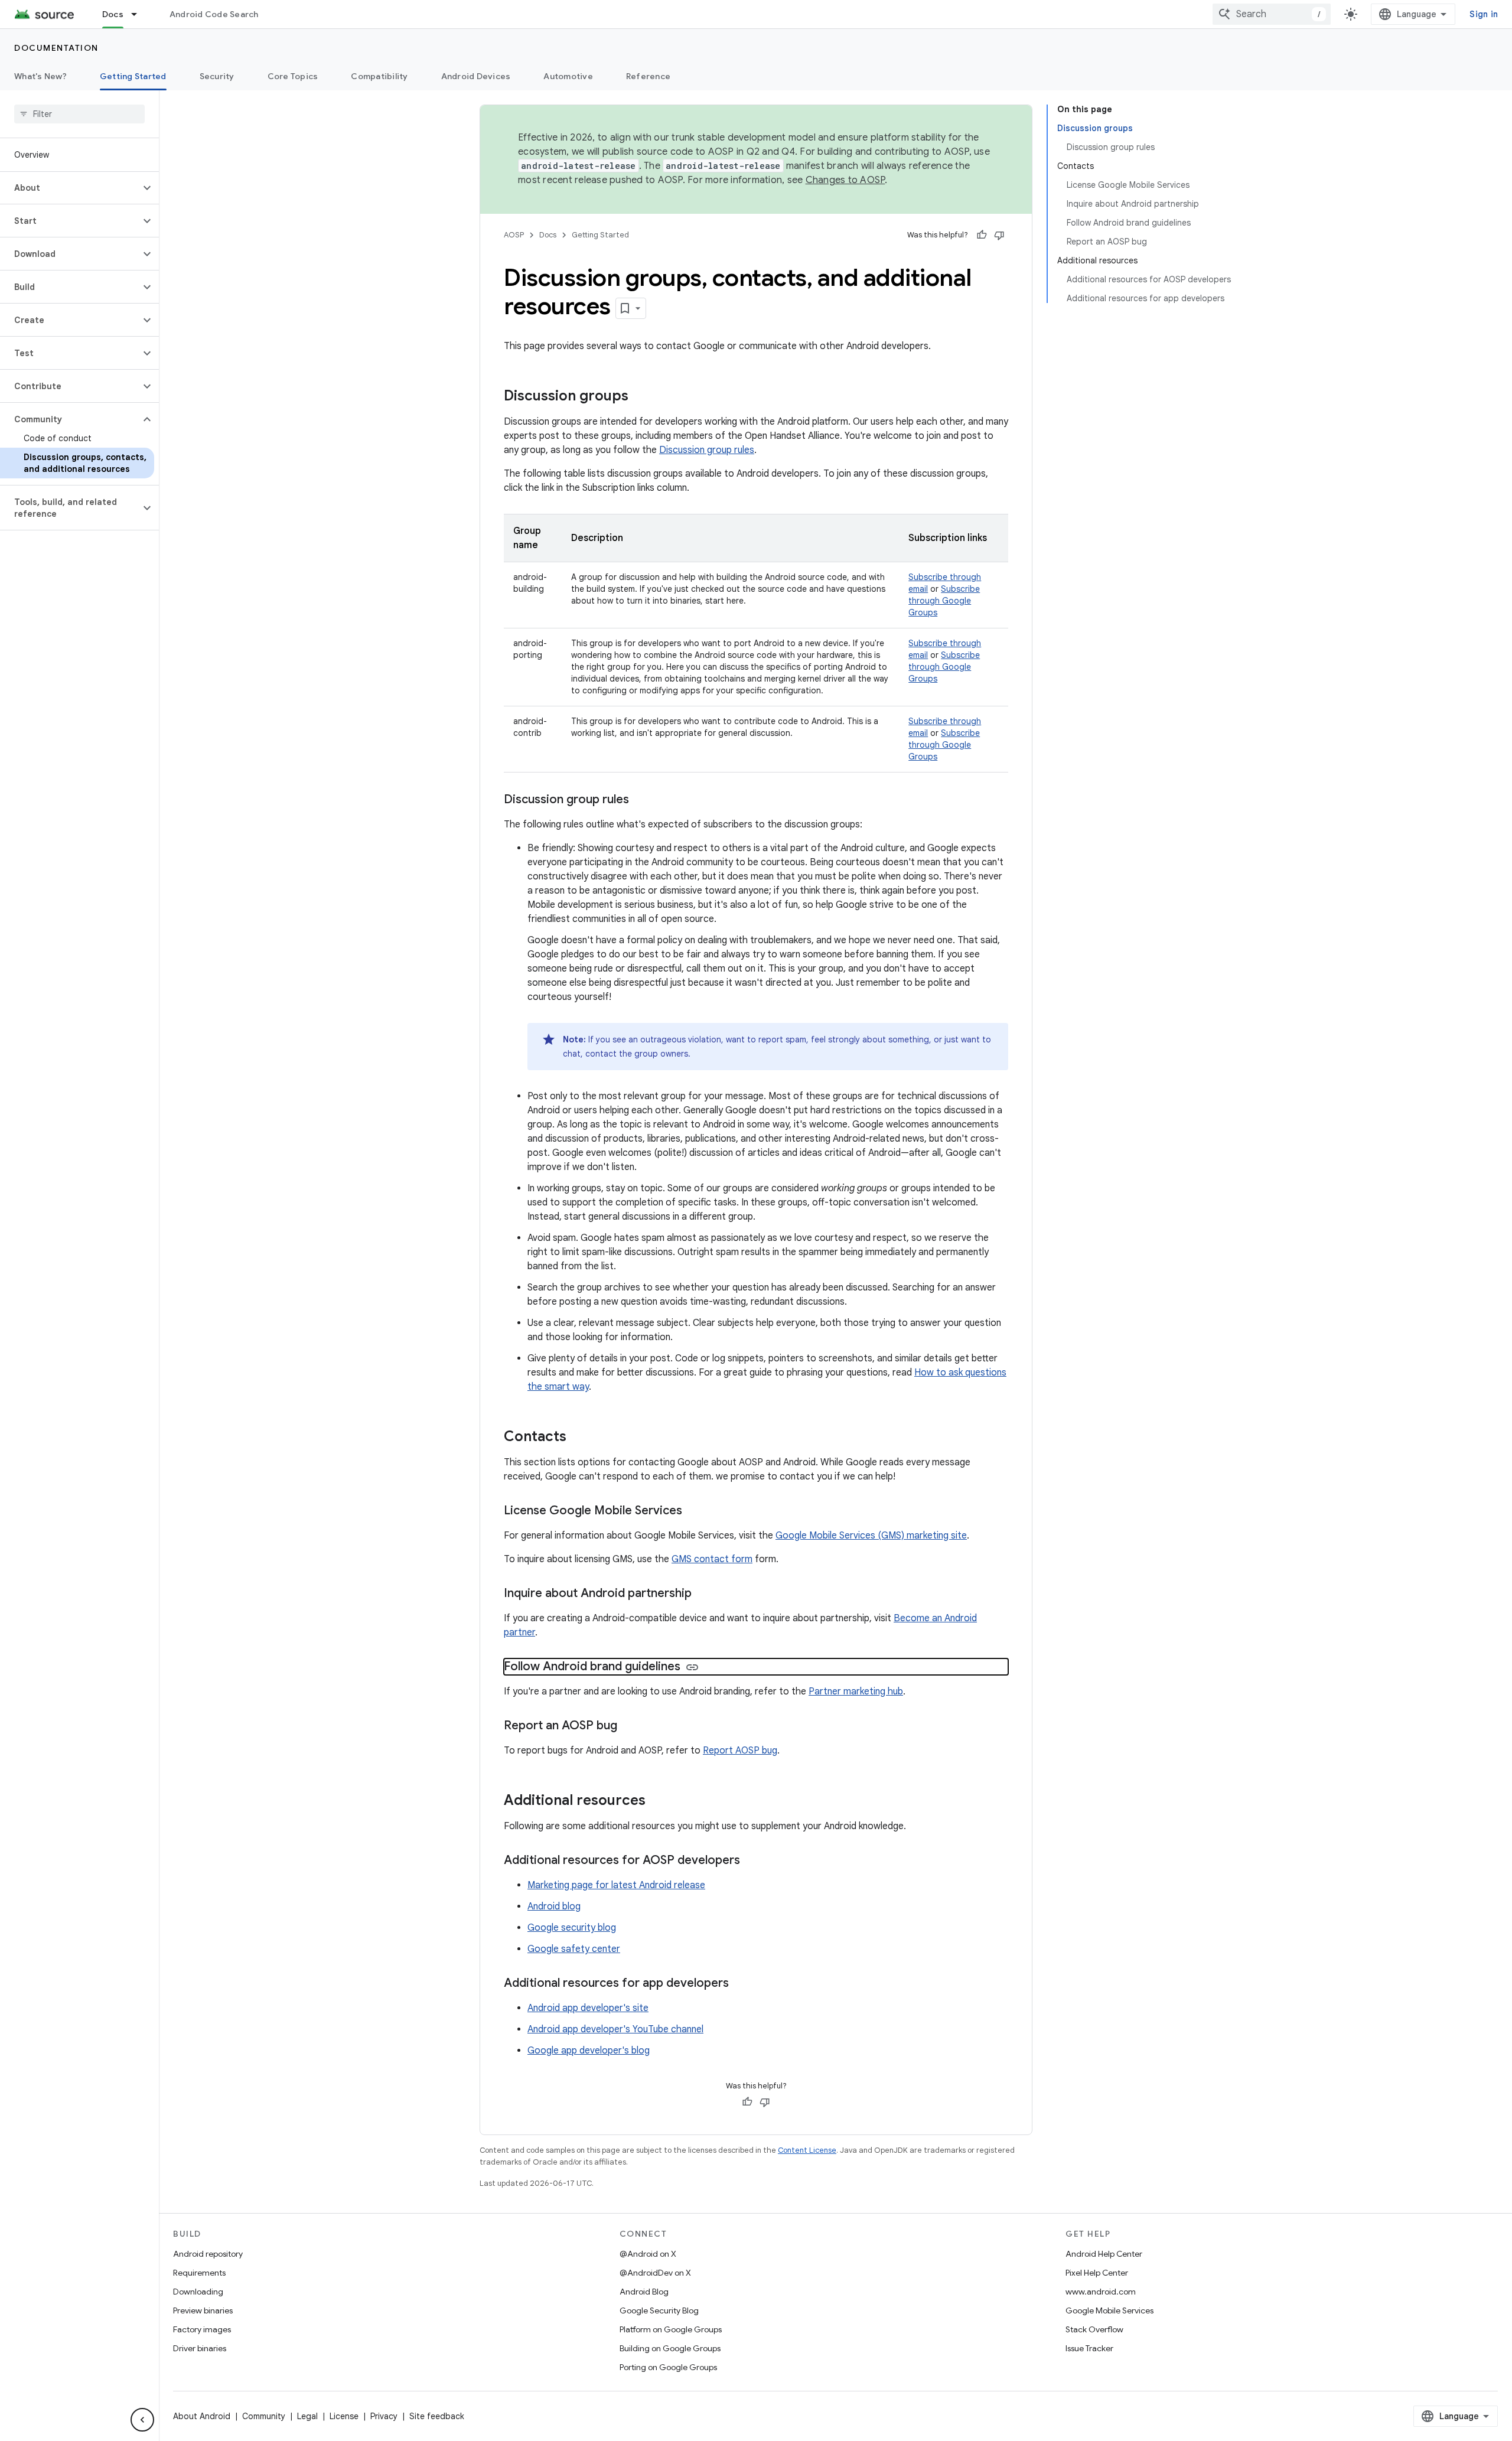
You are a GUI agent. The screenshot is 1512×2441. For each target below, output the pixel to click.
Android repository (208, 2254)
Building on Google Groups (670, 2348)
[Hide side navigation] (142, 2420)
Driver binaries (200, 2348)
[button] (70, 188)
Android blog (554, 1906)
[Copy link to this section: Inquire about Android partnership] (703, 1594)
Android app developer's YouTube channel (615, 2029)
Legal (307, 2416)
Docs (113, 14)
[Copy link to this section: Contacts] (578, 1438)
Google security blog (572, 1928)
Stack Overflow (1094, 2329)
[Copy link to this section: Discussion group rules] (641, 800)
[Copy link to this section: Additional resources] (657, 1801)
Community (264, 2416)
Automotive (568, 76)
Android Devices (476, 76)
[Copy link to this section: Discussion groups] (640, 397)
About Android (202, 2416)
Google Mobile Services (1109, 2310)
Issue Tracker (1089, 2348)
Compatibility (379, 76)
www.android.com (1101, 2292)
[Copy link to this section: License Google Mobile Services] (694, 1511)
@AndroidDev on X (655, 2273)
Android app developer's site (588, 2008)
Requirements (199, 2273)
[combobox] (1272, 14)
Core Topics (293, 76)
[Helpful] (982, 235)
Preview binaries (203, 2310)
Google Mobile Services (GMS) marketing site (871, 1536)
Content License (807, 2150)
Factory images (202, 2329)
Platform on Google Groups (671, 2329)
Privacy (384, 2416)
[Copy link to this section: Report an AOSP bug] (629, 1726)
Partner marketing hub (856, 1692)
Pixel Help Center (1097, 2273)
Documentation (56, 48)
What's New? (40, 76)
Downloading (198, 2292)
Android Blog (644, 2292)
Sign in (1484, 14)
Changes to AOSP (845, 180)
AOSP (514, 235)
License (344, 2416)
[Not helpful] (999, 235)
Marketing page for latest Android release (616, 1885)
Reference (648, 76)
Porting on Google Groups (668, 2367)
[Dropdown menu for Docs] (139, 14)
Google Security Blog (659, 2310)
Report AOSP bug (740, 1751)
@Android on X (648, 2254)
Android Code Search (214, 14)
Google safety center (574, 1949)
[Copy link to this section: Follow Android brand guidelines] (692, 1667)
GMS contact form (712, 1559)
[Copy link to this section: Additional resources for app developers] (741, 1984)
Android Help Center (1104, 2254)
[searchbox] (79, 114)
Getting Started (133, 76)
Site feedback (437, 2416)
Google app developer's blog (589, 2051)
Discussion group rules (707, 450)
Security (217, 76)
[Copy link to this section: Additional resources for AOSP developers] (752, 1861)
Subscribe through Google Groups (944, 601)
